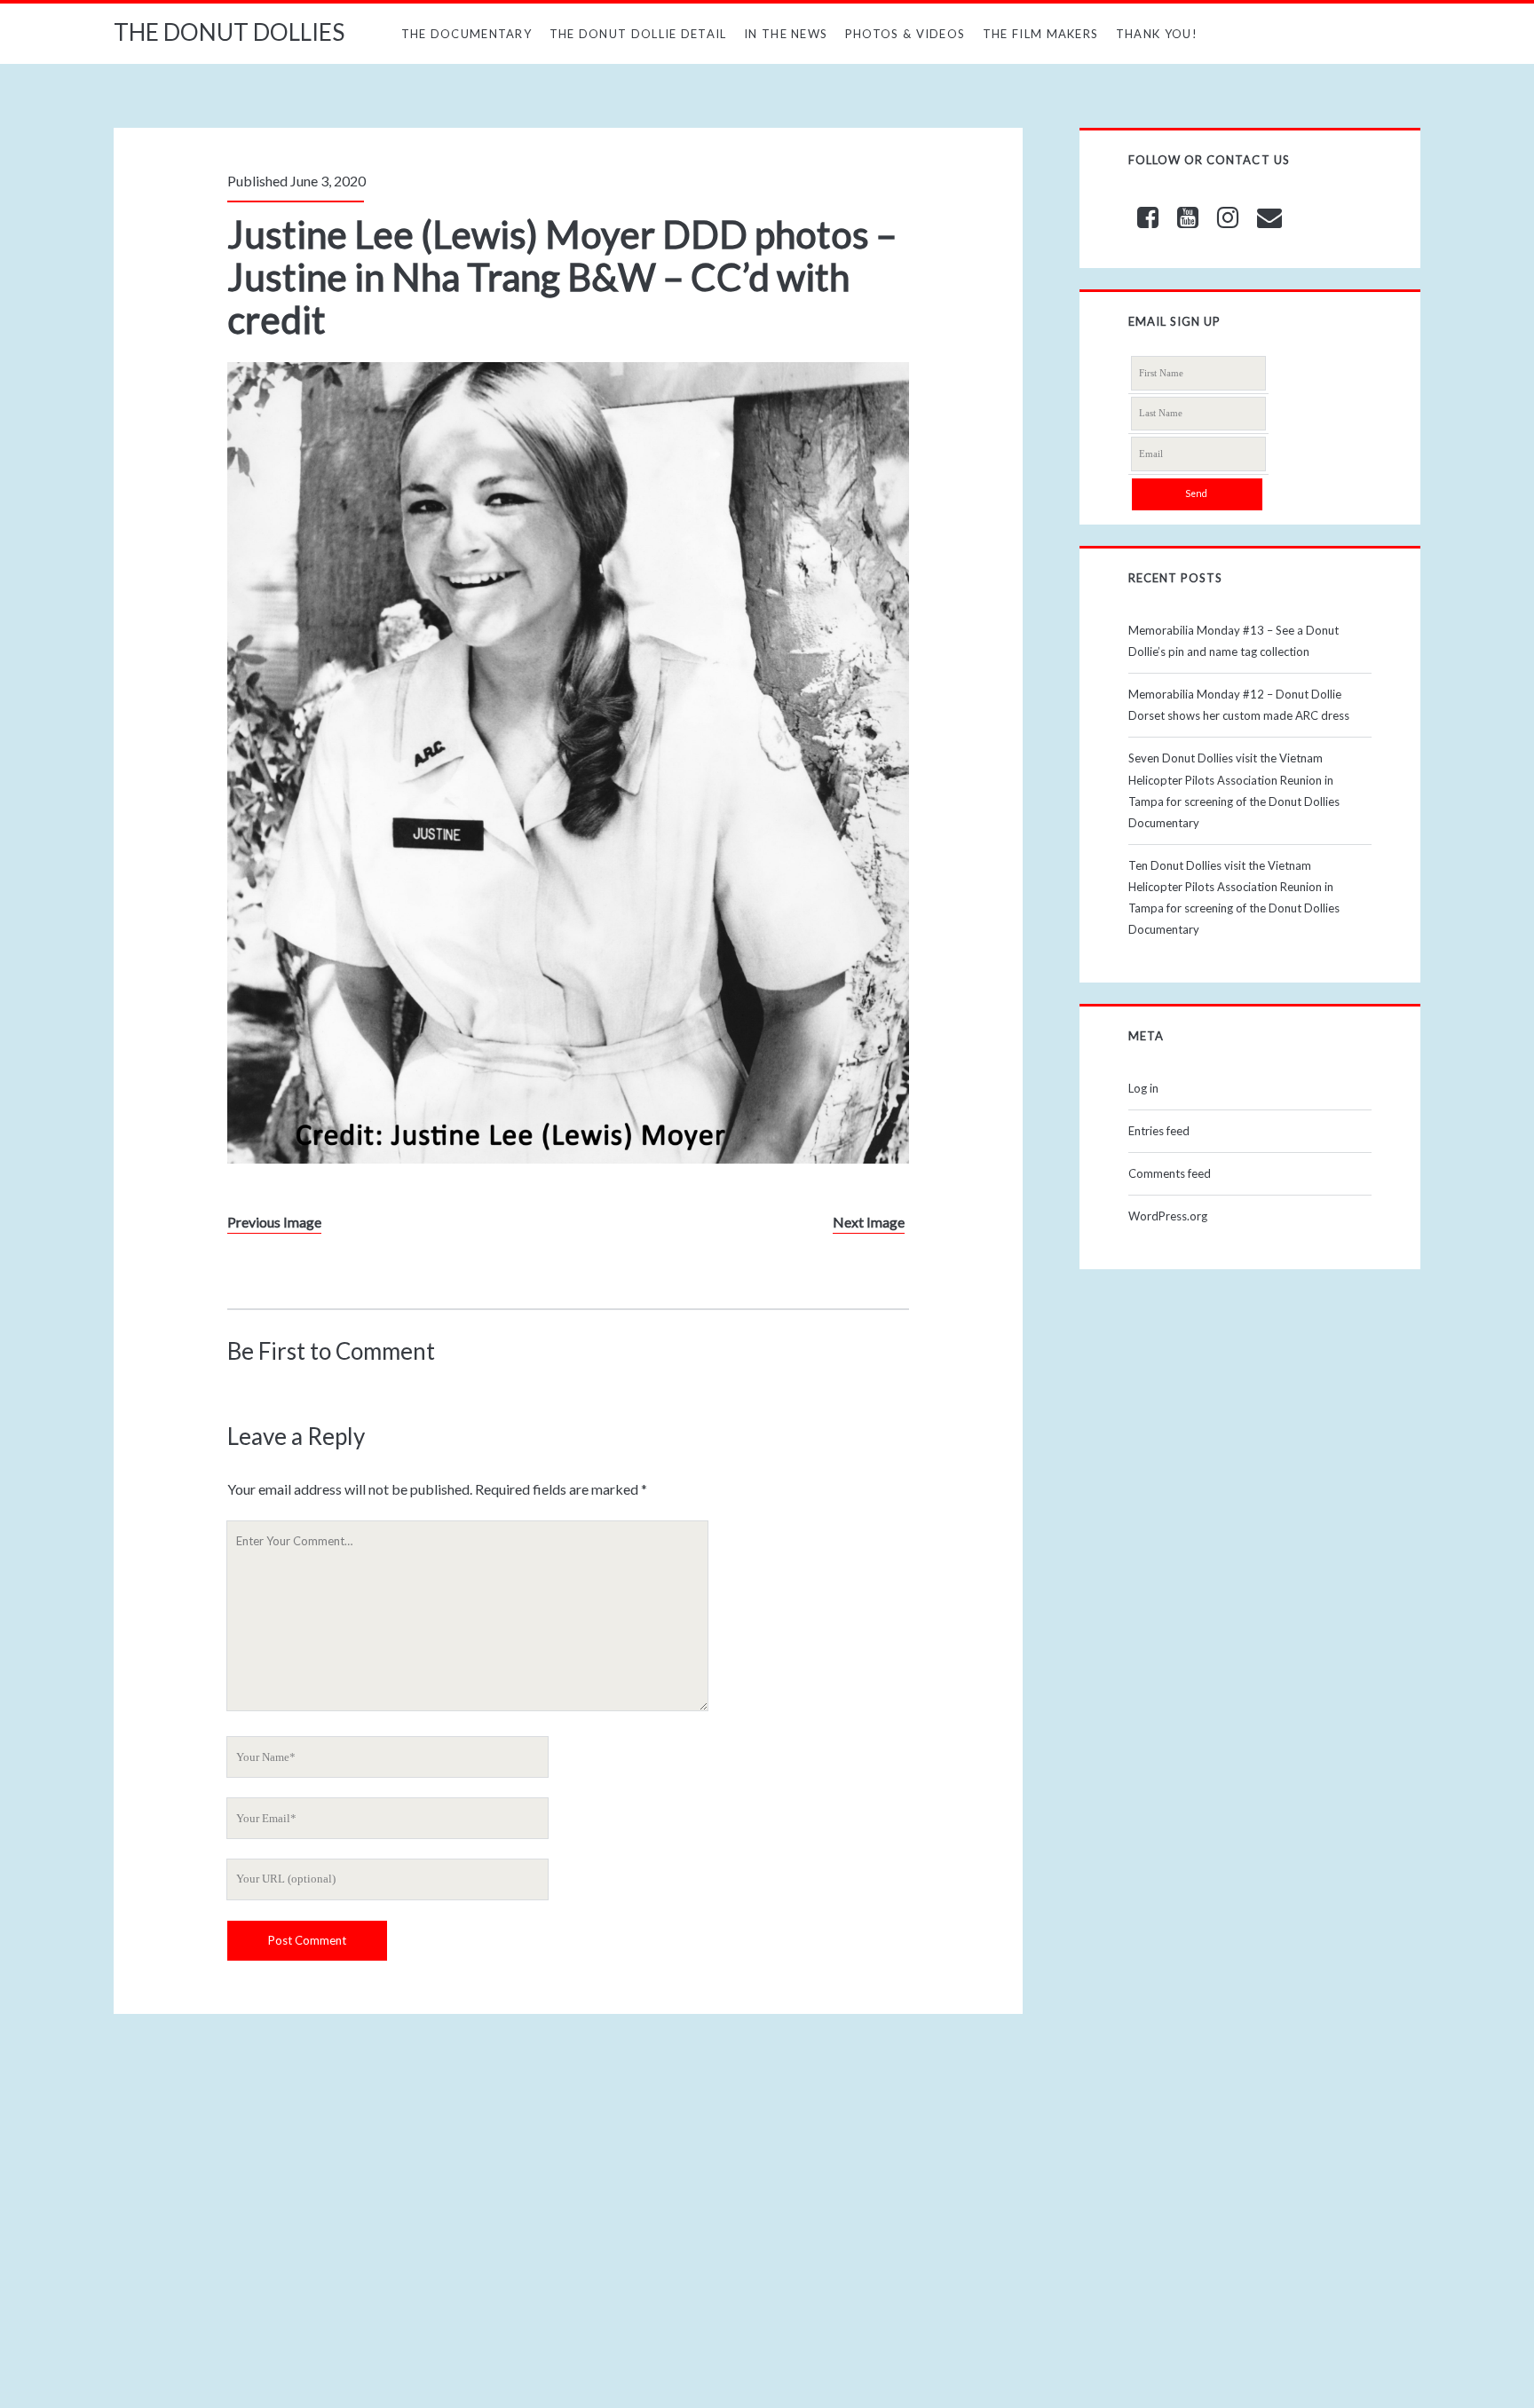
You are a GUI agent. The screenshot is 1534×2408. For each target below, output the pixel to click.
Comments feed (1170, 1173)
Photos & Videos (905, 34)
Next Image (869, 1222)
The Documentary (467, 34)
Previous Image (274, 1222)
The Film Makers (1041, 34)
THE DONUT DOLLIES (229, 32)
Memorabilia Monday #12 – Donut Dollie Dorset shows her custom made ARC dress (1239, 705)
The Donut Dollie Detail (638, 34)
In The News (786, 34)
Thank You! (1157, 34)
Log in (1143, 1088)
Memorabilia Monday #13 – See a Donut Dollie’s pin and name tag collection (1234, 641)
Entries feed (1159, 1131)
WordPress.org (1168, 1216)
